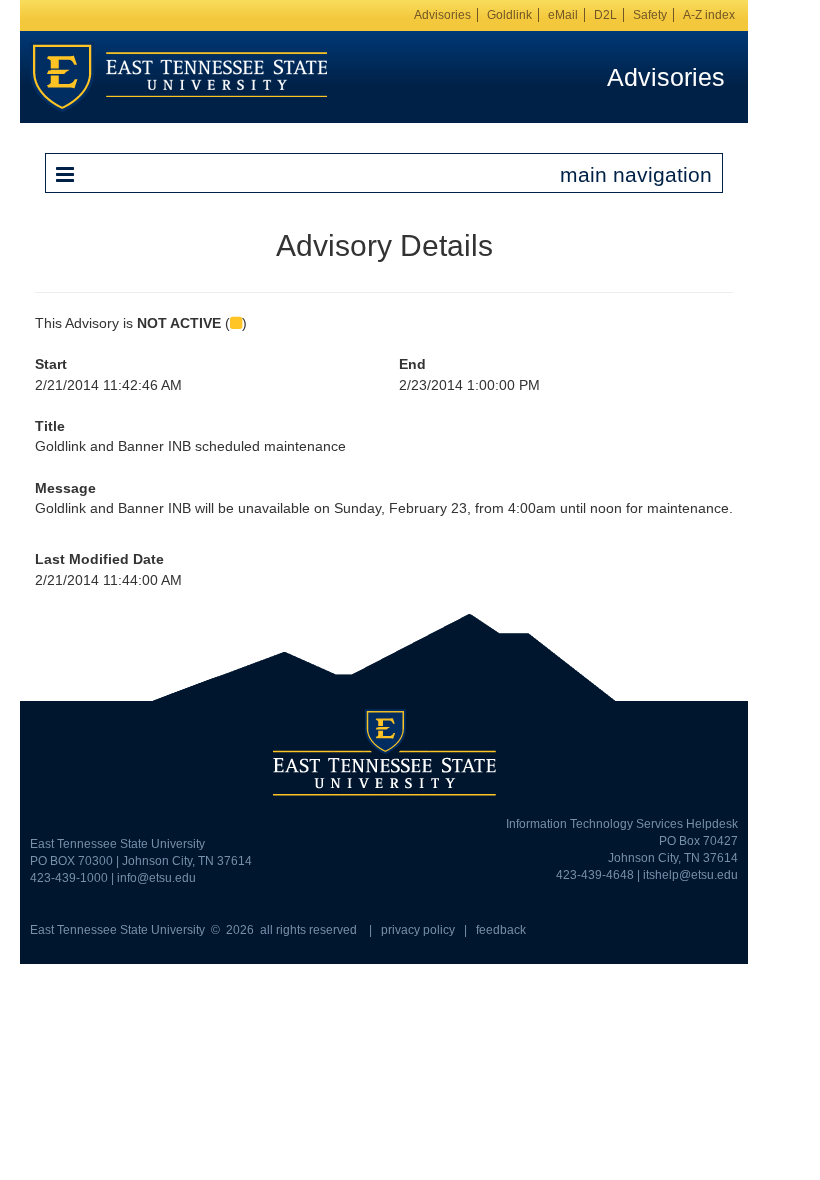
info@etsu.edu (156, 878)
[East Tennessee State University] (179, 76)
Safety (650, 15)
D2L (605, 15)
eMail (563, 15)
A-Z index (709, 15)
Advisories (442, 15)
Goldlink (509, 15)
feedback (501, 930)
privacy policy (418, 930)
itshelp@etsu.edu (690, 875)
